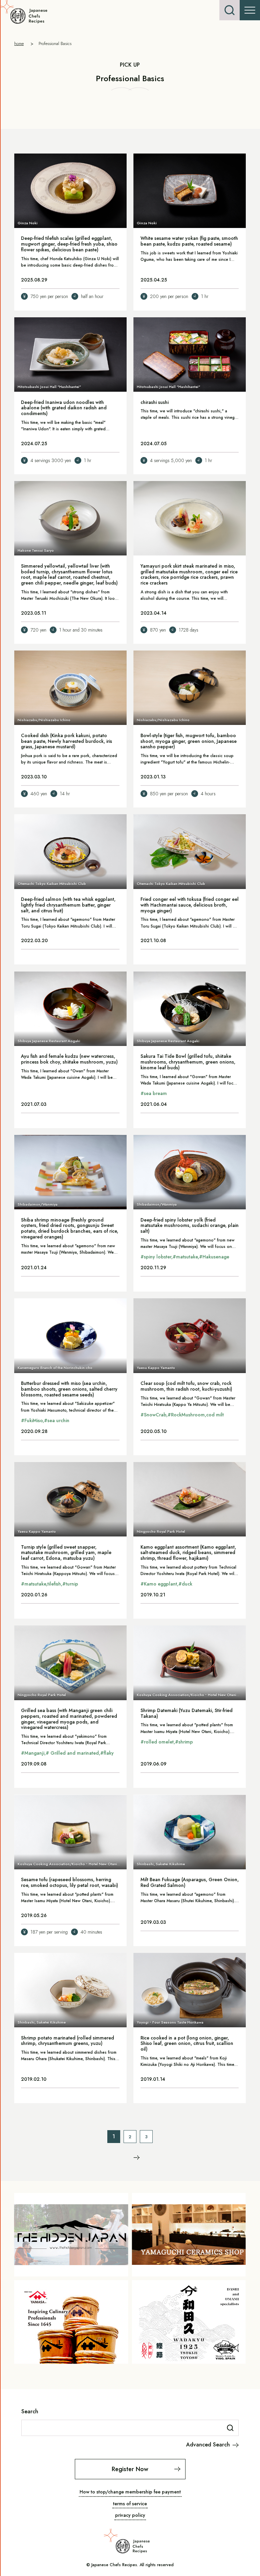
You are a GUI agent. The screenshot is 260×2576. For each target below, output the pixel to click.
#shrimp (184, 1742)
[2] (137, 2158)
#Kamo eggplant (159, 1584)
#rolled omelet (157, 1742)
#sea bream (154, 1093)
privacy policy (130, 2515)
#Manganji (33, 1753)
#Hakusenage (214, 1257)
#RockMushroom (186, 1415)
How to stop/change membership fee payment (130, 2492)
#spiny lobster (156, 1257)
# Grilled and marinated (72, 1753)
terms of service (130, 2504)
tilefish (54, 1584)
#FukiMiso (32, 1420)
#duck (185, 1584)
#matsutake (185, 1257)
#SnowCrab (153, 1415)
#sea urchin (57, 1420)
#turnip (70, 1584)
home (19, 43)
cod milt (215, 1415)
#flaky (107, 1753)
